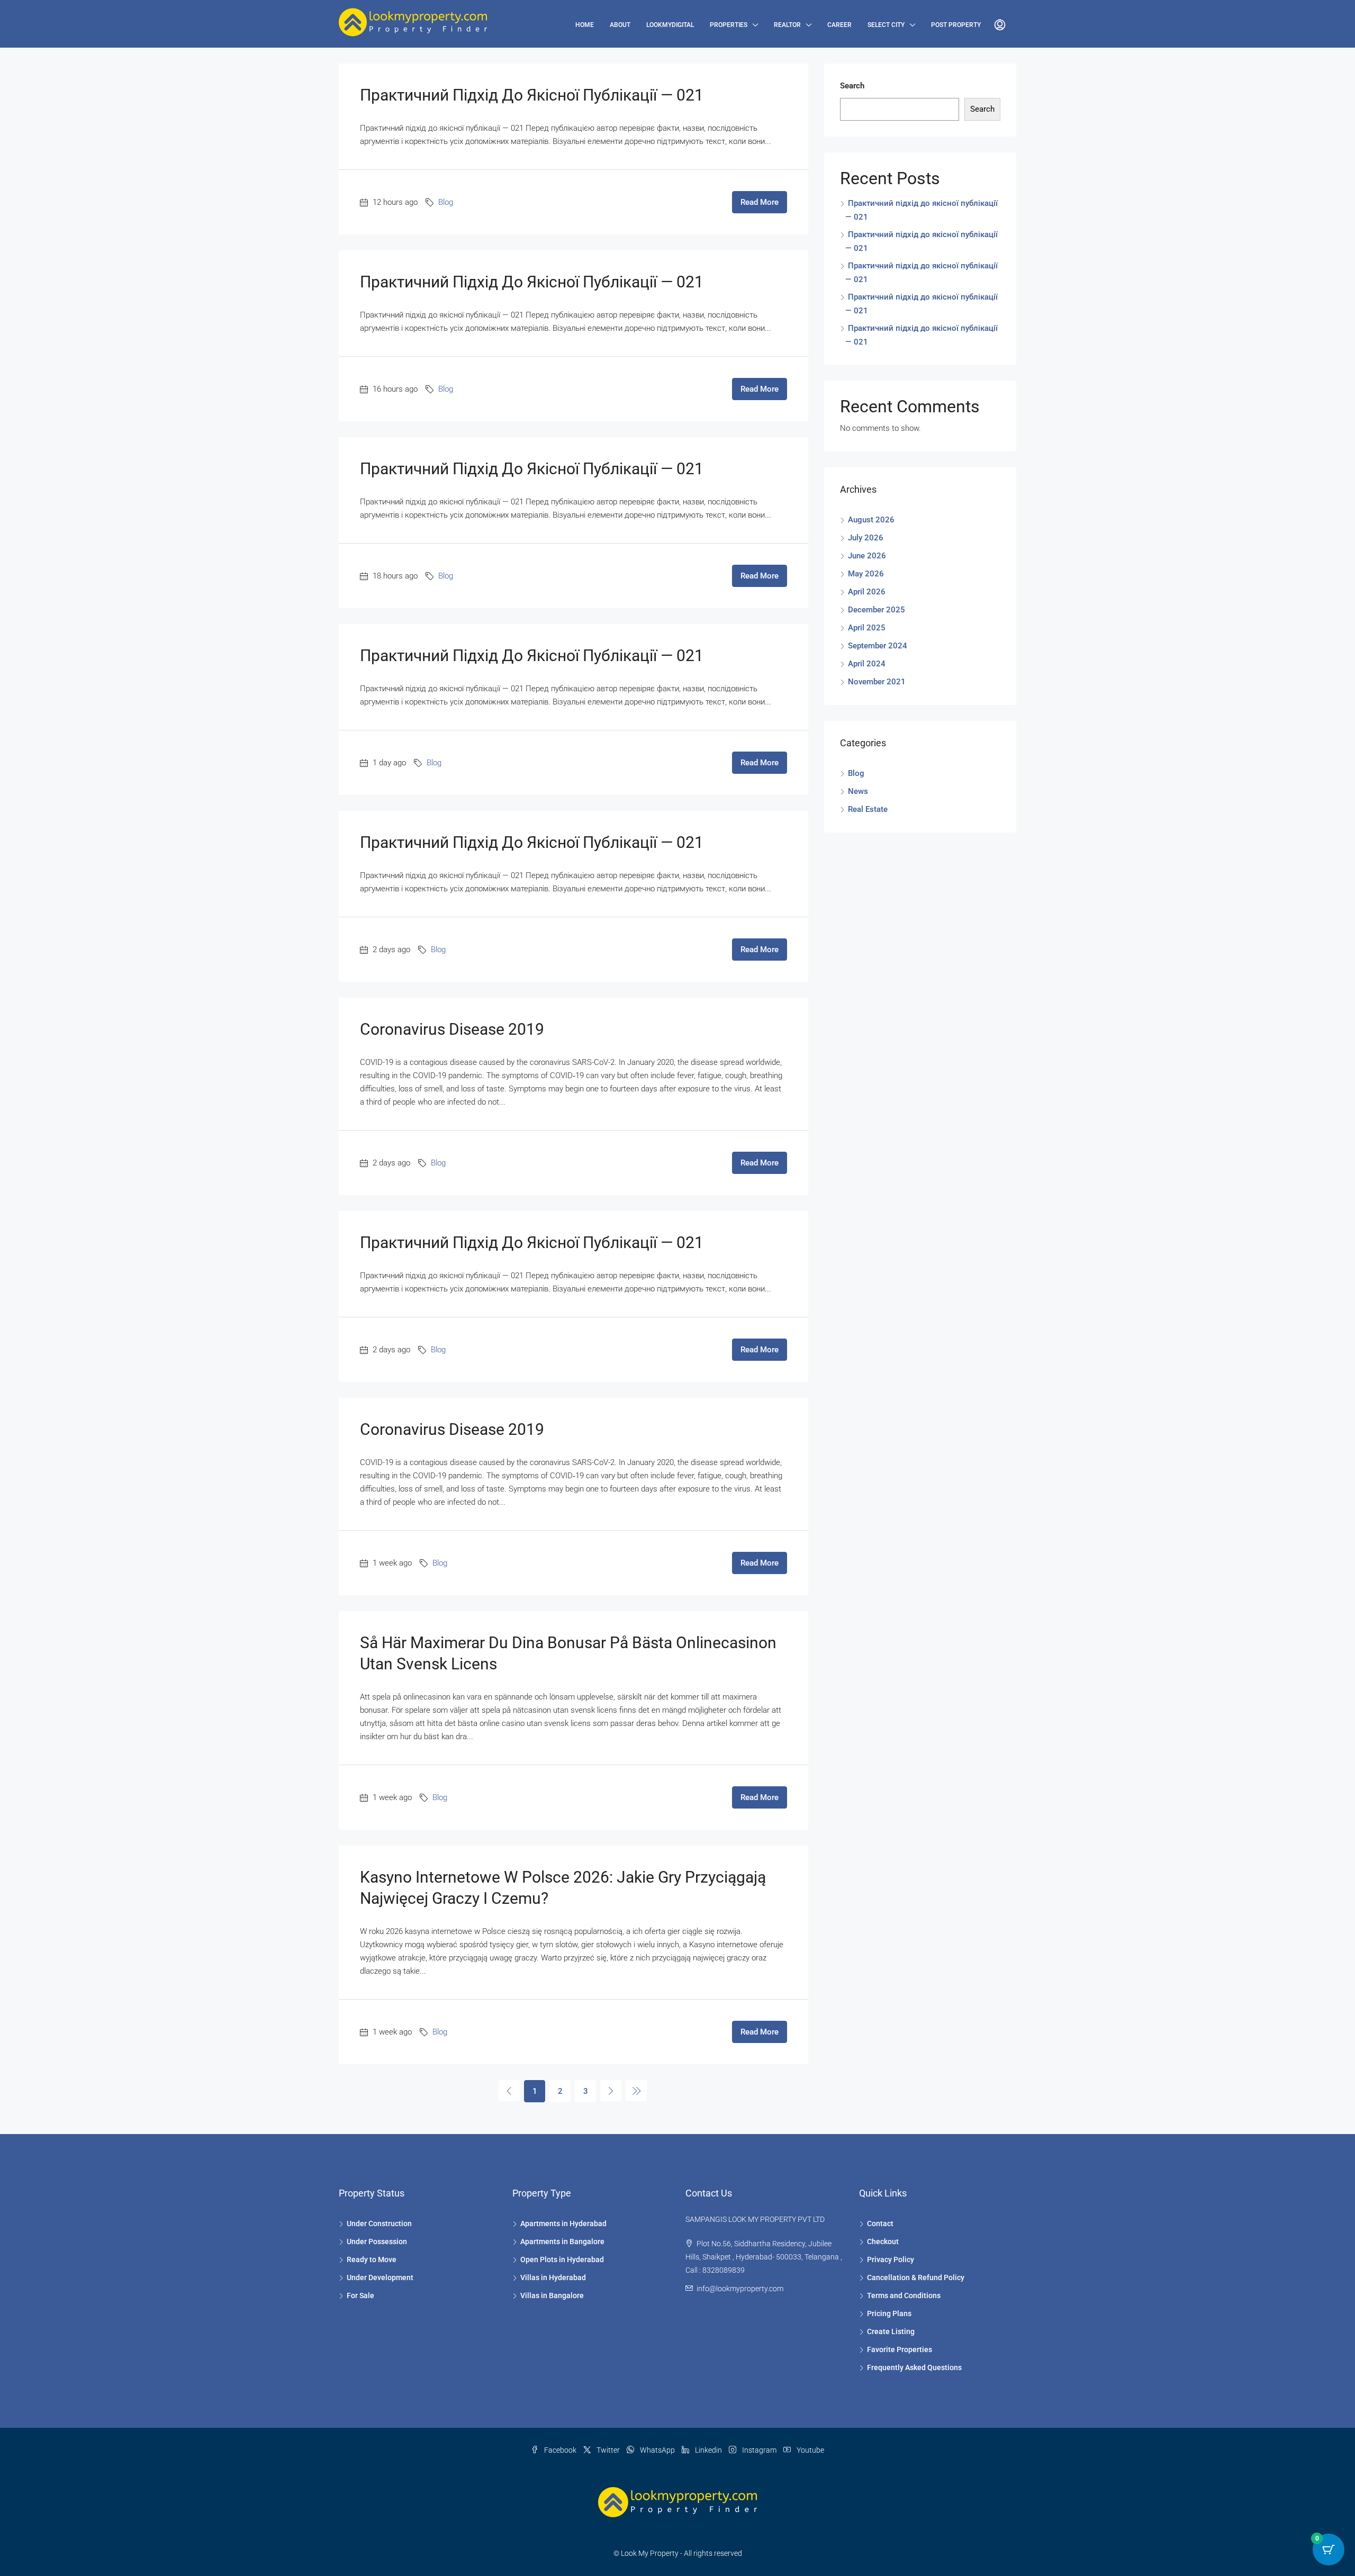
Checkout (883, 2241)
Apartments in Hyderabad (563, 2224)
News (858, 791)
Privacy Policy (891, 2259)
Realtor (787, 25)
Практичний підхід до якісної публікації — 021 (532, 95)
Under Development (380, 2277)
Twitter (608, 2450)
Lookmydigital (670, 25)
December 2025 (877, 610)
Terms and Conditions (904, 2295)
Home (585, 25)
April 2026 (867, 592)
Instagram (759, 2450)
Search (852, 86)
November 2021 (877, 682)
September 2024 (878, 646)
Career (839, 25)
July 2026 (866, 538)
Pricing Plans (889, 2313)
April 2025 (867, 628)
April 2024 (867, 664)
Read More (760, 202)
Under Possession (377, 2241)
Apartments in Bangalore (562, 2241)
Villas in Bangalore (552, 2295)
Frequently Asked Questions (914, 2367)
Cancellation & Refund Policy (916, 2277)
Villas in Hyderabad (553, 2277)
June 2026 (867, 556)
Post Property (956, 25)
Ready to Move (372, 2259)
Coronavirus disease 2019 (452, 1029)
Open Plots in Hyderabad (562, 2259)
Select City (886, 25)
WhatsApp (657, 2450)
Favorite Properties (900, 2349)
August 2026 (871, 520)
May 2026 (866, 574)
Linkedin (708, 2450)
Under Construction (379, 2224)
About (620, 25)
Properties (729, 25)
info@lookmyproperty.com (740, 2289)
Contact (880, 2224)
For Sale (360, 2295)
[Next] (611, 2091)
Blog (446, 202)
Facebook (560, 2450)
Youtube (810, 2450)
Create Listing (891, 2331)
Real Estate (868, 809)
